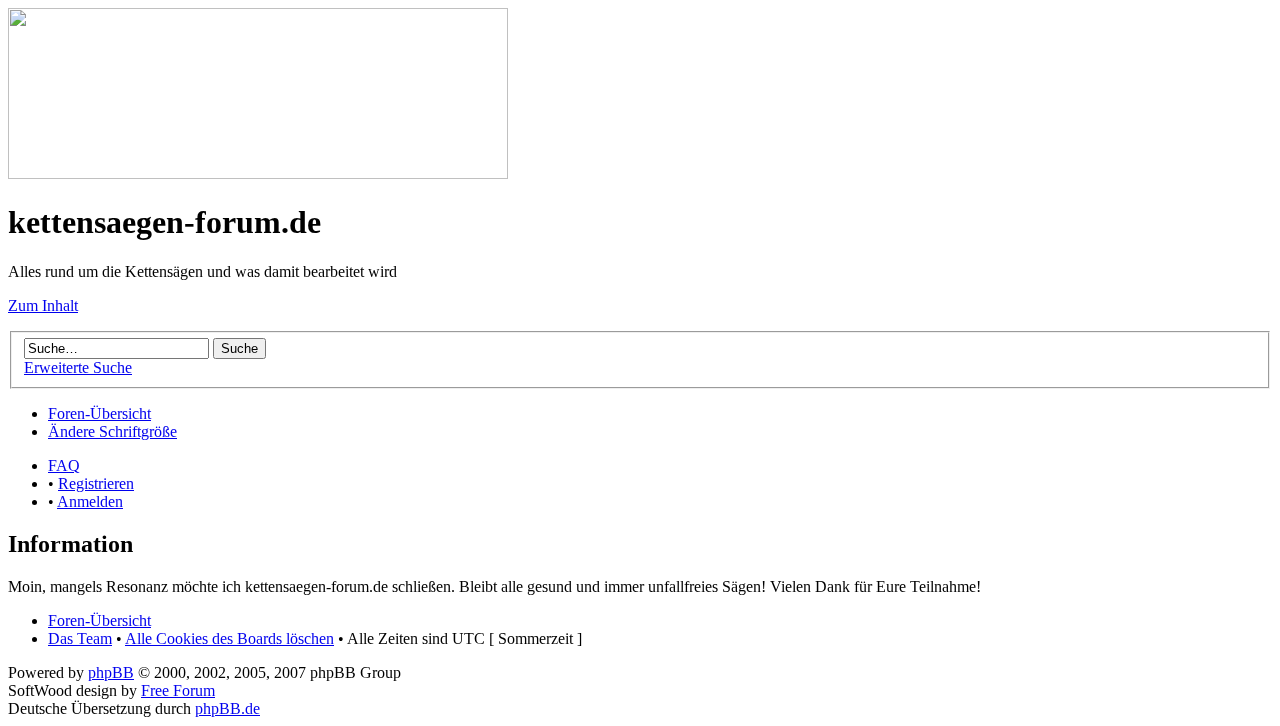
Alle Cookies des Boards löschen (229, 638)
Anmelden (90, 501)
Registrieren (96, 483)
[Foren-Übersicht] (258, 173)
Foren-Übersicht (99, 413)
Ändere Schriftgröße (112, 431)
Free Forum (178, 690)
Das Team (80, 638)
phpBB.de (227, 708)
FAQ (64, 465)
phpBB (111, 672)
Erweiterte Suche (78, 367)
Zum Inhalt (43, 305)
